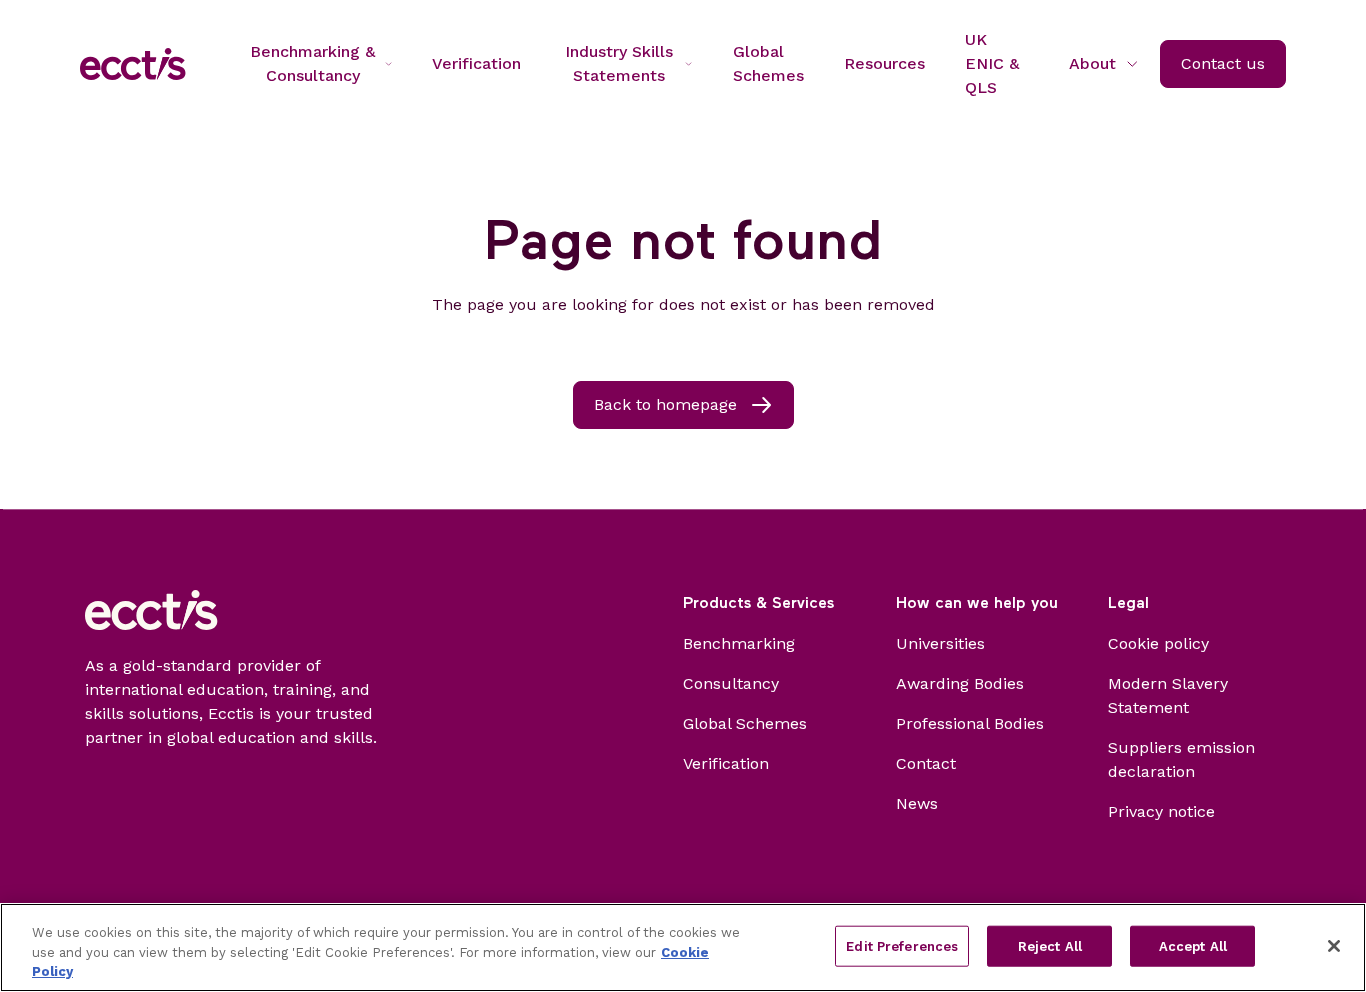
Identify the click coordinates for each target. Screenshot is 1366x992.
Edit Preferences (902, 945)
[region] (683, 947)
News (917, 803)
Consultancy (731, 683)
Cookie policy (1158, 643)
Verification (726, 763)
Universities (940, 643)
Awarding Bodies (960, 683)
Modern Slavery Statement (1168, 695)
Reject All (1050, 945)
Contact (926, 763)
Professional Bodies (970, 723)
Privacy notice (1161, 811)
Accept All (1193, 945)
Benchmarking (739, 643)
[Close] (1334, 946)
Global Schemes (745, 723)
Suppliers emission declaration (1181, 759)
